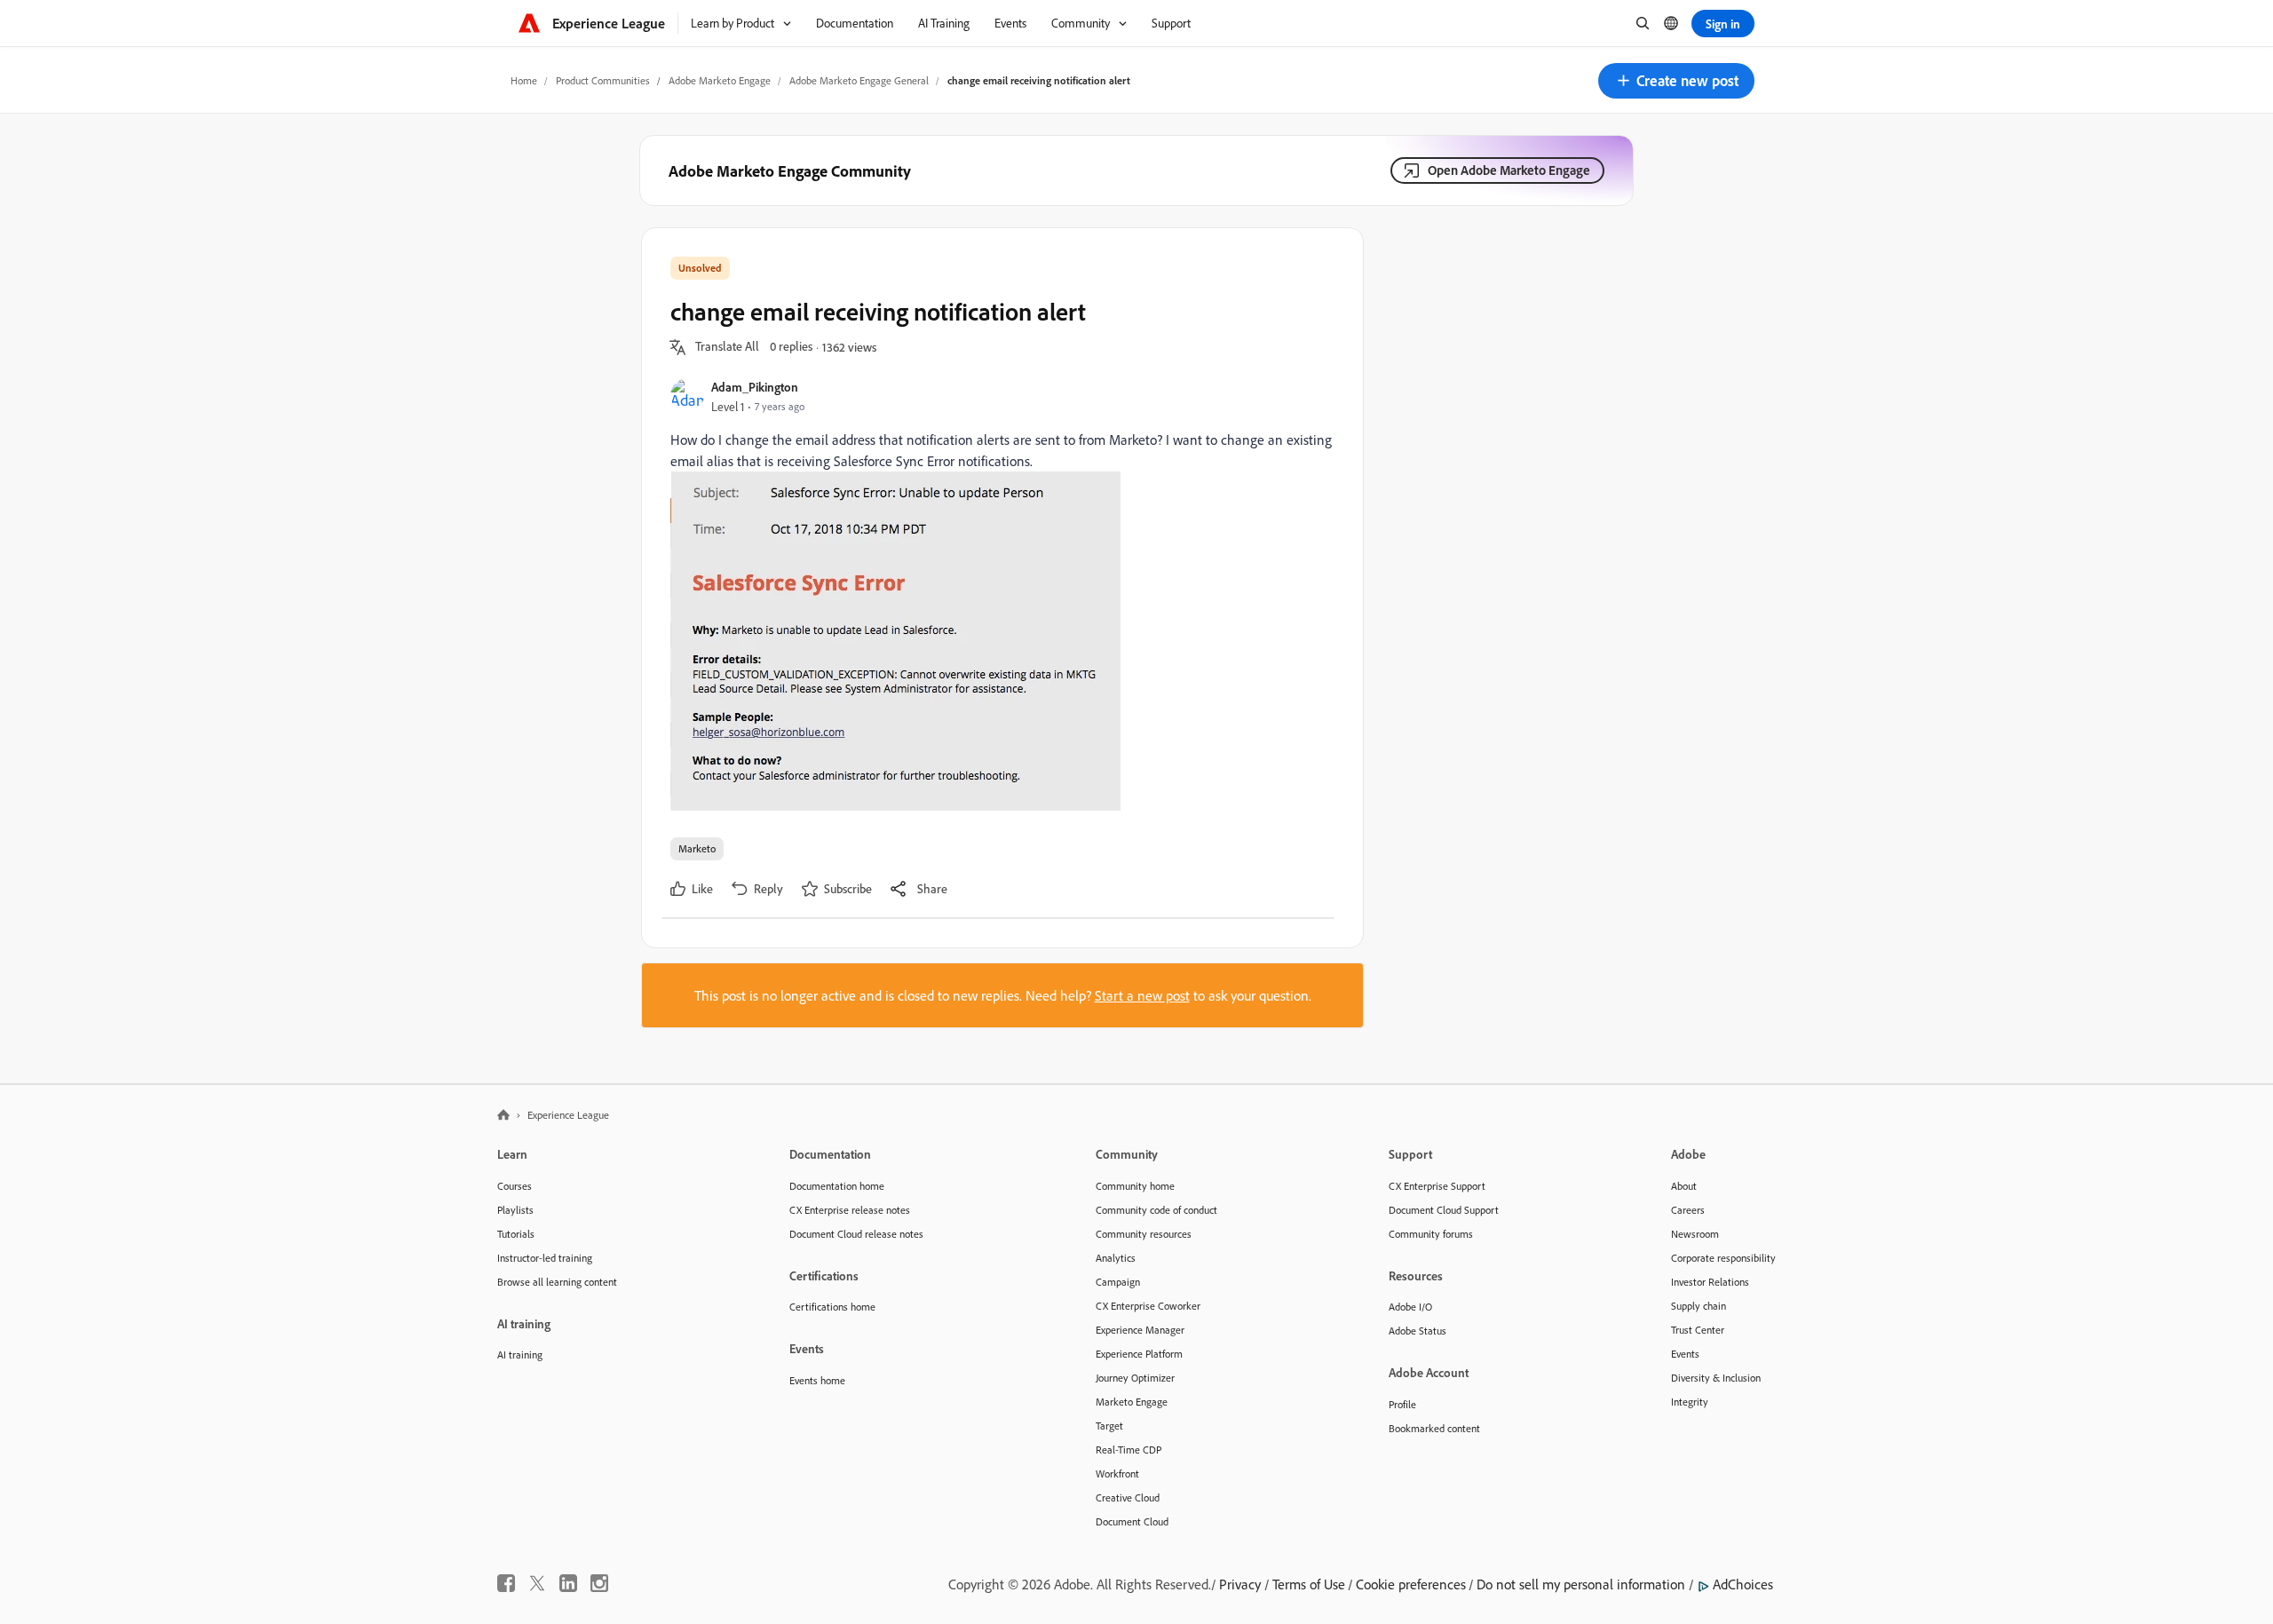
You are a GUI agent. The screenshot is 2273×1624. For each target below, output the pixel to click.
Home (524, 80)
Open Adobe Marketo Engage (1509, 170)
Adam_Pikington (755, 387)
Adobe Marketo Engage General (859, 80)
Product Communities (603, 80)
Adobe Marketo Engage (720, 80)
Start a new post (1142, 995)
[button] (1676, 81)
